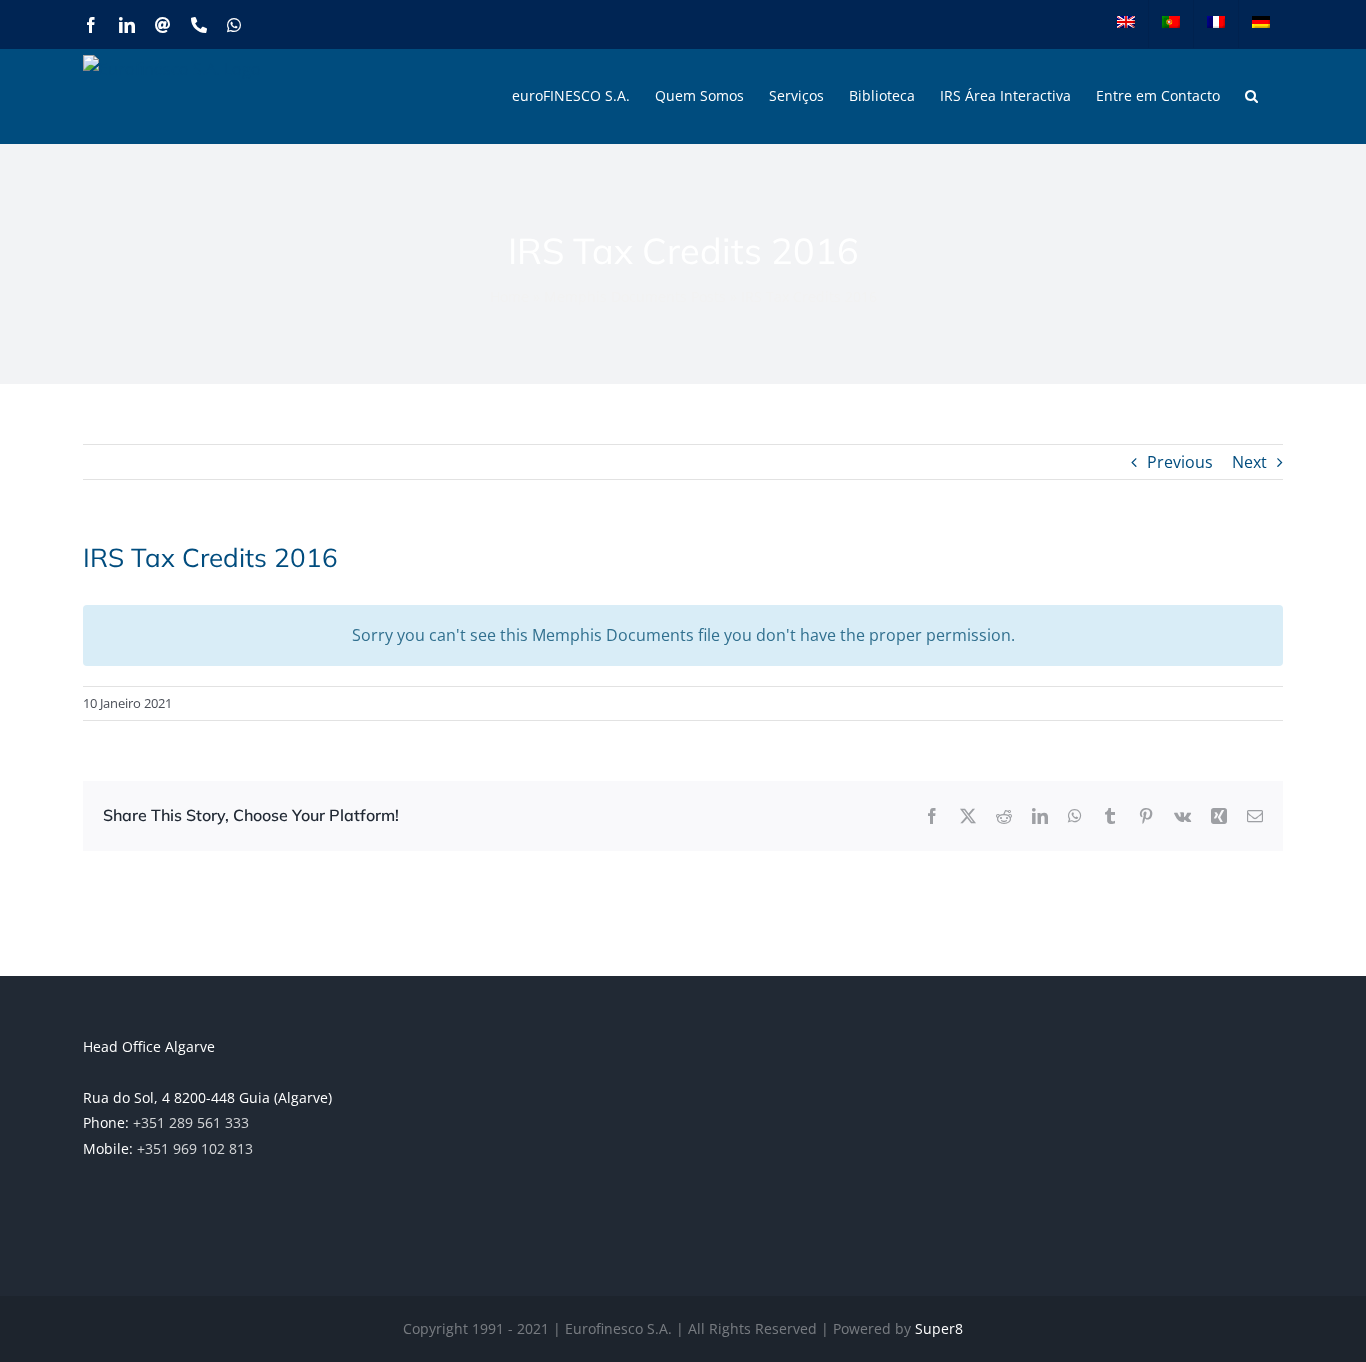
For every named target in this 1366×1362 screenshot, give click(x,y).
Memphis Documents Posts (635, 296)
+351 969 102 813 (195, 1148)
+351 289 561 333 (191, 1122)
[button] (1251, 96)
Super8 (939, 1328)
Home (509, 296)
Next (1249, 462)
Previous (1180, 462)
